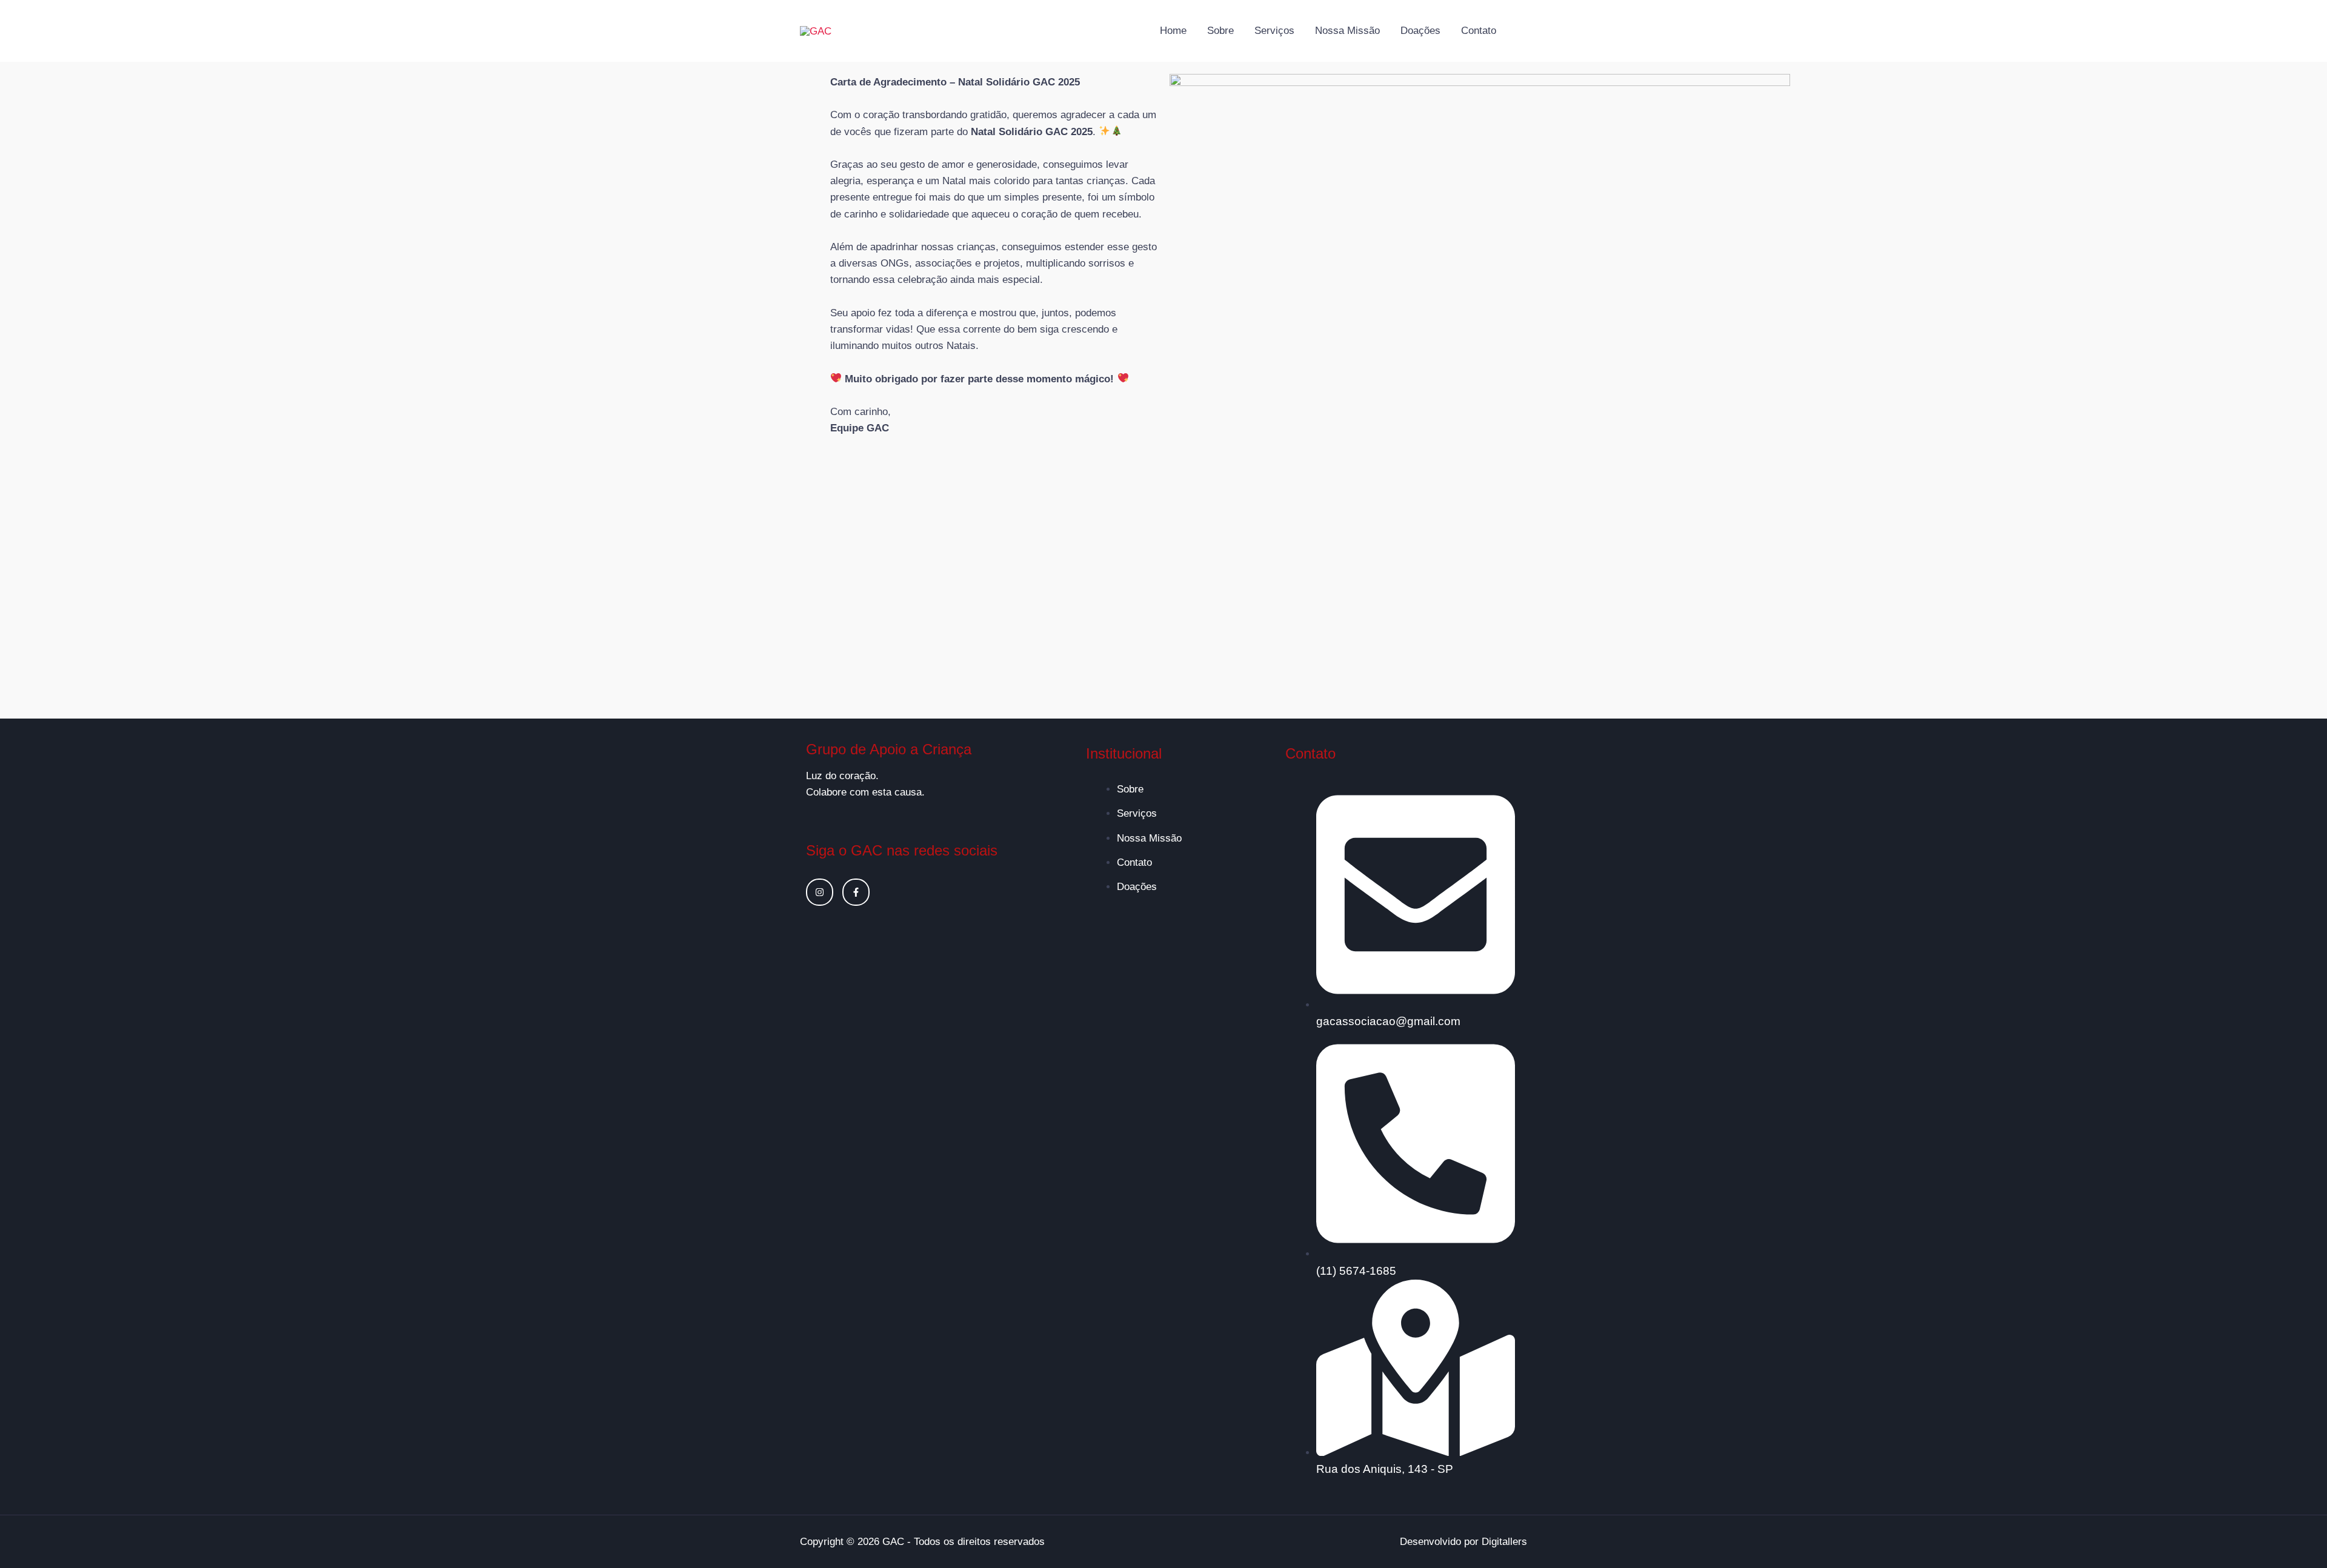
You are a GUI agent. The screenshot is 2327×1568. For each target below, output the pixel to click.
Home (1173, 31)
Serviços (1274, 31)
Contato (1479, 31)
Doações (1420, 31)
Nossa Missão (1347, 31)
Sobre (1220, 31)
